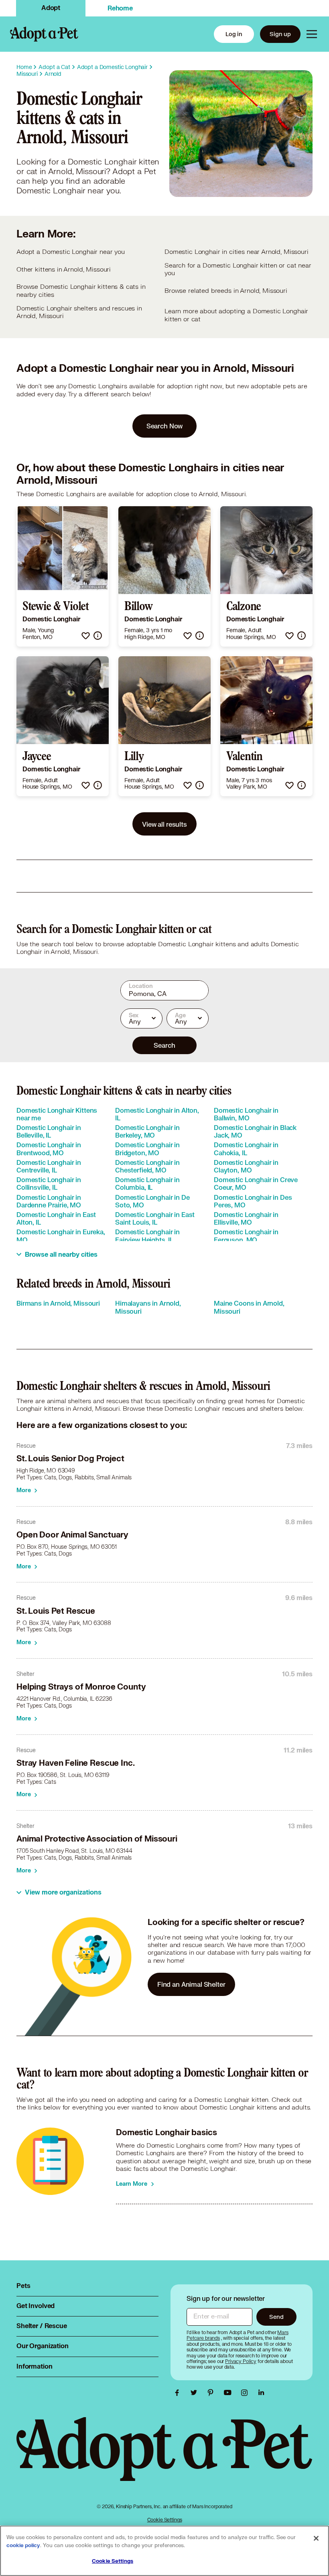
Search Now (165, 426)
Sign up (280, 34)
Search (164, 1045)
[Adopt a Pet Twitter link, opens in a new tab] (196, 2393)
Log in (234, 34)
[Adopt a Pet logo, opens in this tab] (164, 2457)
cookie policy (23, 2546)
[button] (86, 636)
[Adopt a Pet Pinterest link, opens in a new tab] (213, 2393)
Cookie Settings (165, 2520)
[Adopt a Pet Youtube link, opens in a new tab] (229, 2393)
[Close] (316, 2538)
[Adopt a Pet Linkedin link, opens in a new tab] (261, 2393)
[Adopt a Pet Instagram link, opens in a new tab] (246, 2393)
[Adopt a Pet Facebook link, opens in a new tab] (179, 2393)
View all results (164, 824)
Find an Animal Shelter (191, 1984)
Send (276, 2317)
